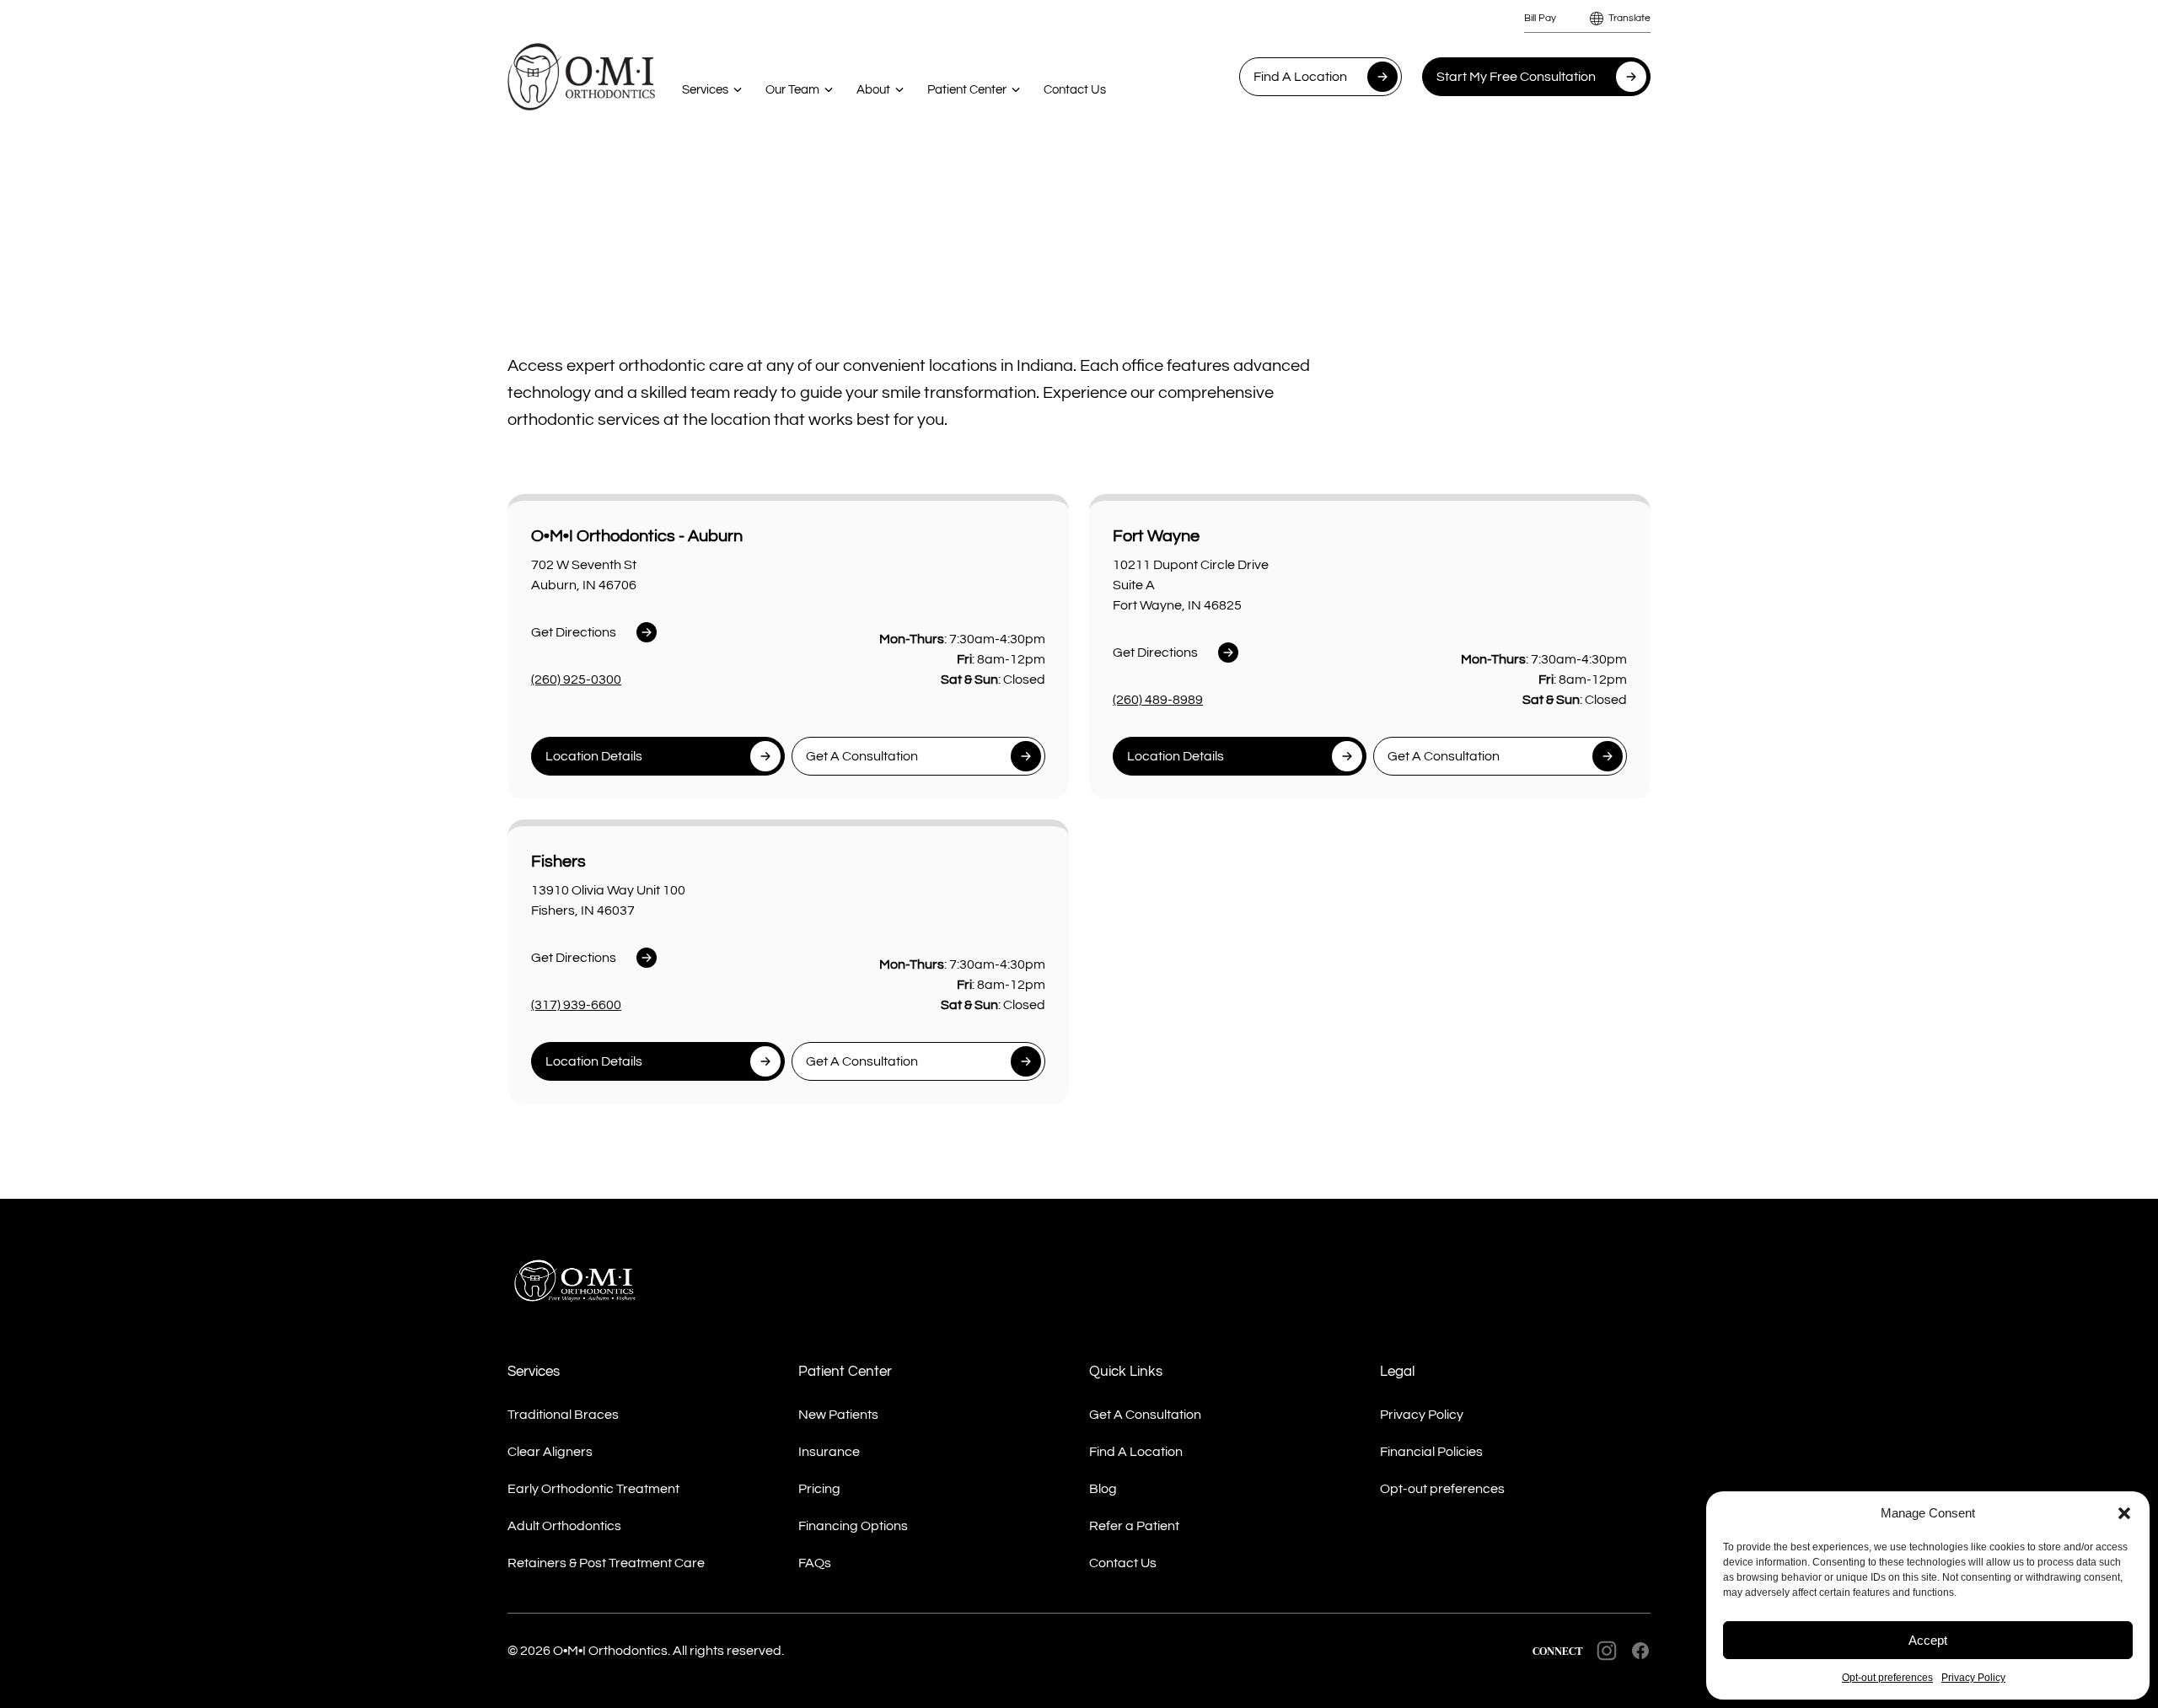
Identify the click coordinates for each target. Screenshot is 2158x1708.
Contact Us (1075, 90)
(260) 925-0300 (576, 679)
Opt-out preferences (1887, 1678)
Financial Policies (1431, 1452)
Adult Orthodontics (564, 1526)
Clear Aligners (550, 1452)
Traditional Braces (563, 1415)
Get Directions (574, 632)
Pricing (819, 1489)
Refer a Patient (1134, 1526)
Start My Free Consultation (1516, 77)
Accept (1928, 1640)
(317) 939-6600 (576, 1005)
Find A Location (1300, 77)
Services (705, 90)
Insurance (829, 1452)
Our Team (792, 90)
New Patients (838, 1415)
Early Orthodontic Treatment (593, 1489)
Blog (1103, 1489)
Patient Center (967, 90)
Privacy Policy (1973, 1678)
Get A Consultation (1145, 1415)
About (873, 90)
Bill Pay (1540, 18)
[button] (2124, 1513)
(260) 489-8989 (1158, 700)
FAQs (815, 1563)
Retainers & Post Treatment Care (606, 1563)
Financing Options (853, 1526)
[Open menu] (738, 89)
